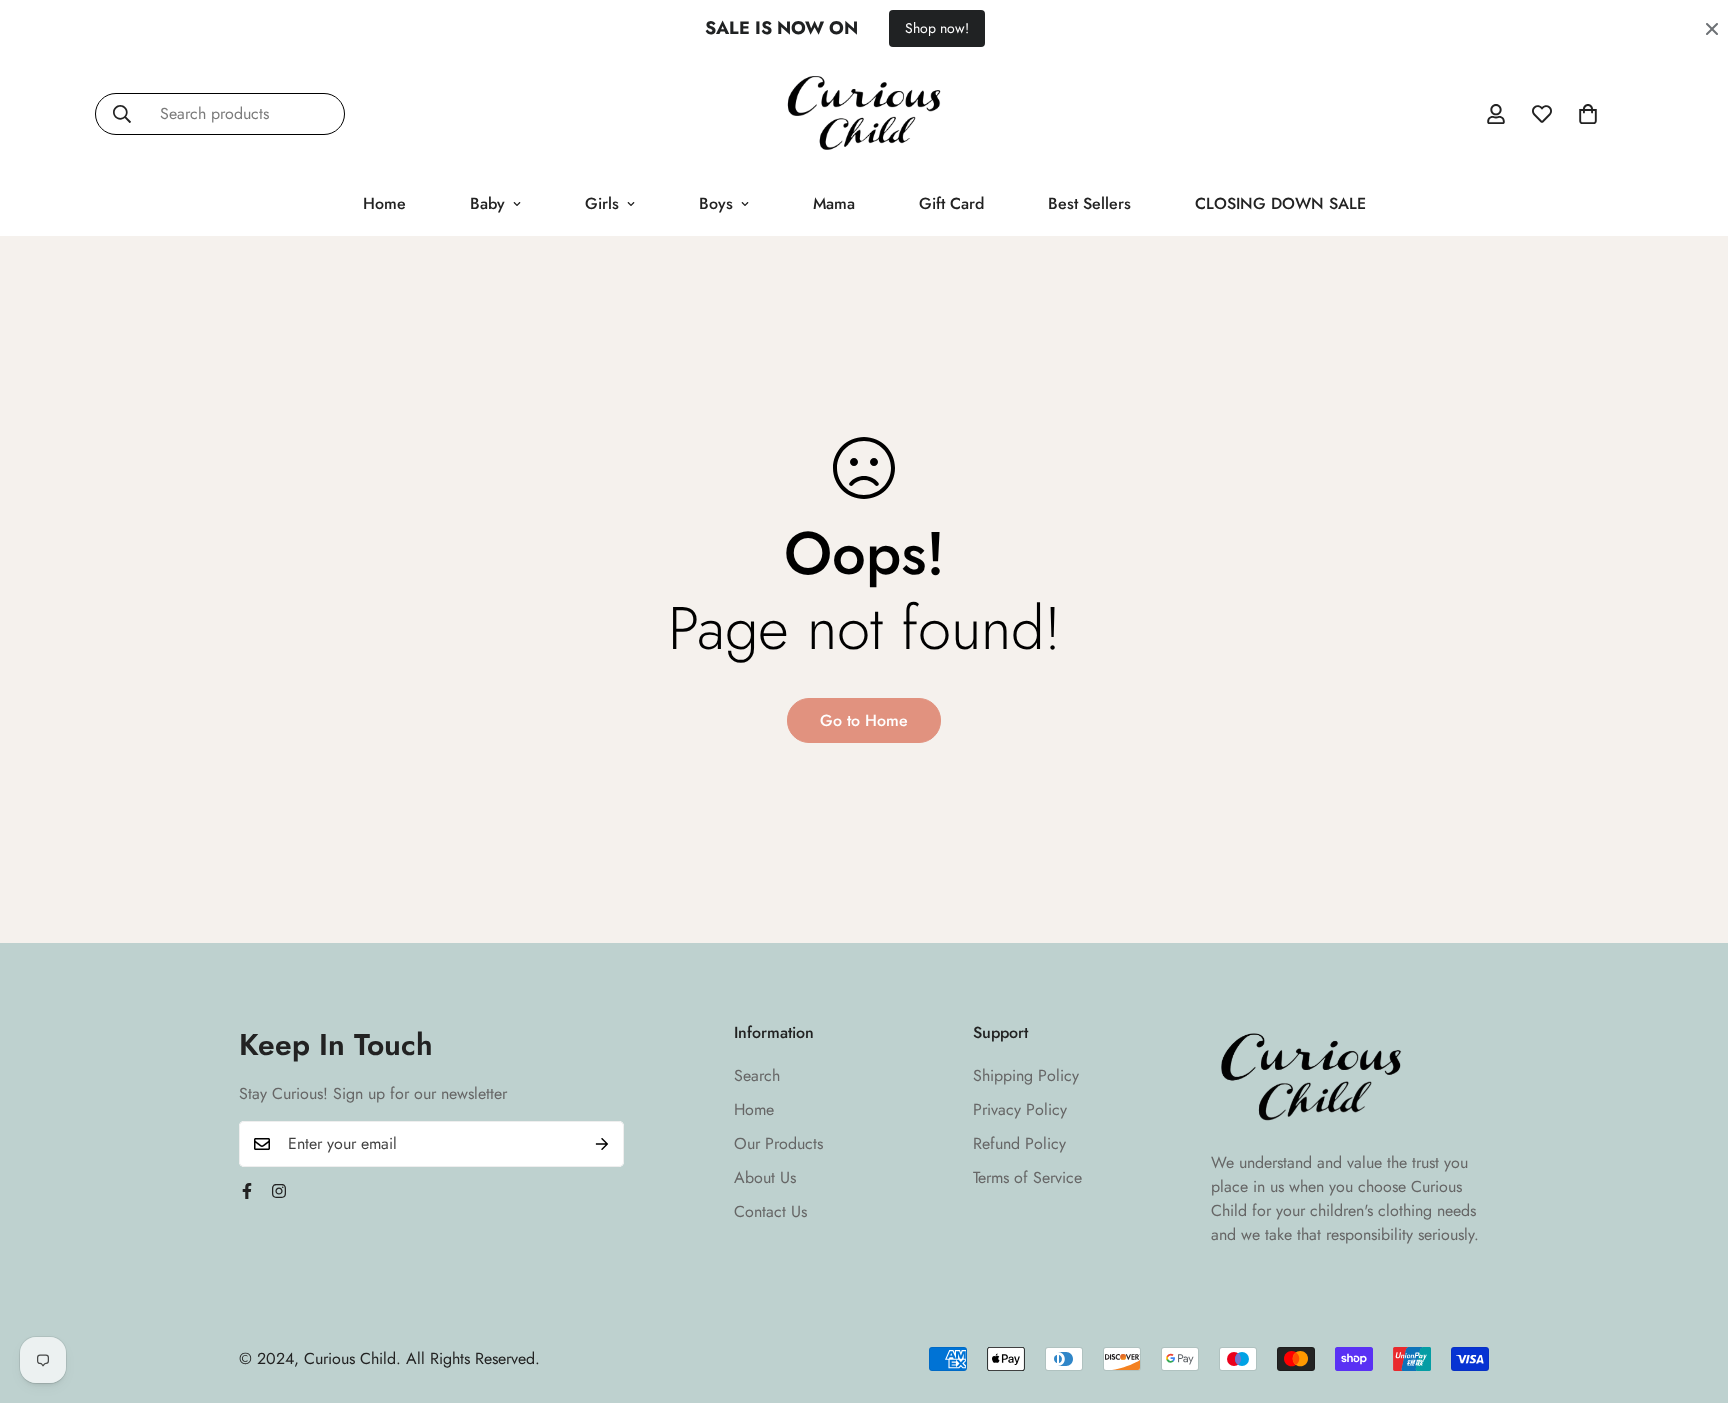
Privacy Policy (1020, 1109)
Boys (716, 203)
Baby (487, 203)
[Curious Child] (864, 114)
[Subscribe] (602, 1144)
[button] (1588, 114)
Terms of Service (1027, 1177)
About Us (765, 1177)
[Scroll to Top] (1689, 1294)
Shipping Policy (1026, 1075)
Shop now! (937, 28)
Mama (834, 203)
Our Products (778, 1143)
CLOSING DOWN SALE (1280, 203)
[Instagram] (279, 1191)
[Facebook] (247, 1191)
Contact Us (770, 1211)
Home (384, 203)
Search (757, 1075)
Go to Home (864, 720)
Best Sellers (1089, 203)
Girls (602, 203)
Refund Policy (1019, 1143)
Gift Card (951, 203)
